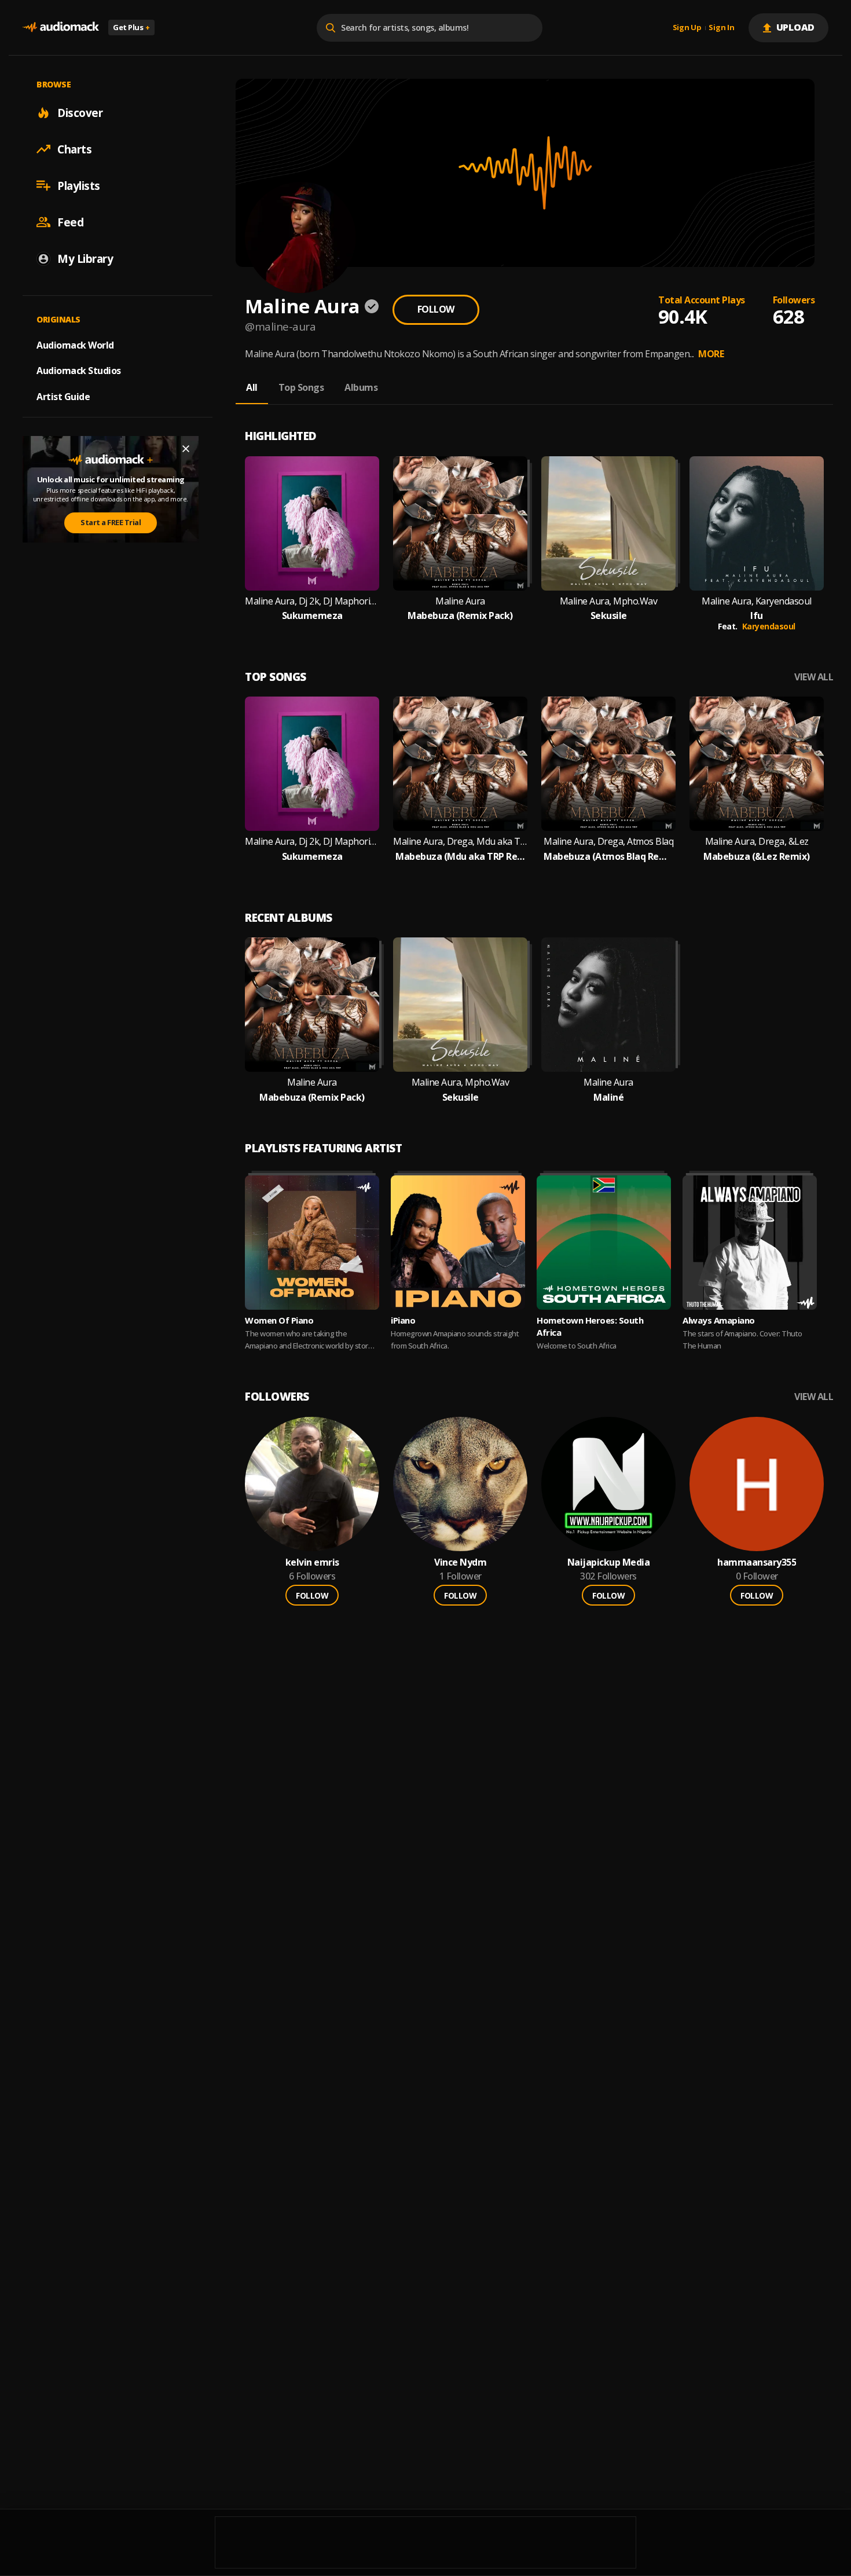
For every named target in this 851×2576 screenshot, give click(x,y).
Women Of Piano (279, 1320)
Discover (80, 112)
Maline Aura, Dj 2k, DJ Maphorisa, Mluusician (312, 601)
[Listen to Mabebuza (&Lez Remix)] (757, 764)
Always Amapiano (719, 1320)
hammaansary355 (757, 1562)
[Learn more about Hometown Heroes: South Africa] (604, 1243)
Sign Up (687, 28)
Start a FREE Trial (111, 522)
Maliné (608, 1098)
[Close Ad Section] (186, 449)
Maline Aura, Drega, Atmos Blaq (608, 842)
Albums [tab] (361, 387)
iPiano (403, 1320)
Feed (70, 222)
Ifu (757, 616)
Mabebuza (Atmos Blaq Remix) (608, 857)
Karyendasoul (769, 626)
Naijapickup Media (609, 1562)
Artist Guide (63, 397)
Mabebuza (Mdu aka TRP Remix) (460, 857)
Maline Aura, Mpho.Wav (609, 601)
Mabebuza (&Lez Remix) (757, 857)
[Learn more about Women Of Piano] (312, 1243)
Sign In (721, 28)
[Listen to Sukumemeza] (312, 523)
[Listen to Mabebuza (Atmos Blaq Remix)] (608, 764)
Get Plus (131, 27)
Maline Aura (460, 601)
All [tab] (252, 387)
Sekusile (609, 616)
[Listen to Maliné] (608, 1005)
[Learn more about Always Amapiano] (750, 1243)
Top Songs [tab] (301, 387)
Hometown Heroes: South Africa (590, 1326)
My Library (85, 258)
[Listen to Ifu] (757, 523)
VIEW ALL (814, 677)
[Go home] (61, 28)
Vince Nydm (460, 1562)
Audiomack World (75, 345)
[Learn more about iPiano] (458, 1243)
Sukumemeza (312, 616)
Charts (74, 149)
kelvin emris (312, 1562)
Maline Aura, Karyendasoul (757, 601)
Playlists (79, 185)
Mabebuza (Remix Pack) (460, 616)
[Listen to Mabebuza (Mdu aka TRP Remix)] (460, 764)
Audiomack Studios (79, 371)
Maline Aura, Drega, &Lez (757, 842)
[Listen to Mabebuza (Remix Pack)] (460, 523)
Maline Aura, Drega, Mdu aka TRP (460, 842)
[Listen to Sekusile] (608, 523)
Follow (436, 309)
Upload (796, 27)
